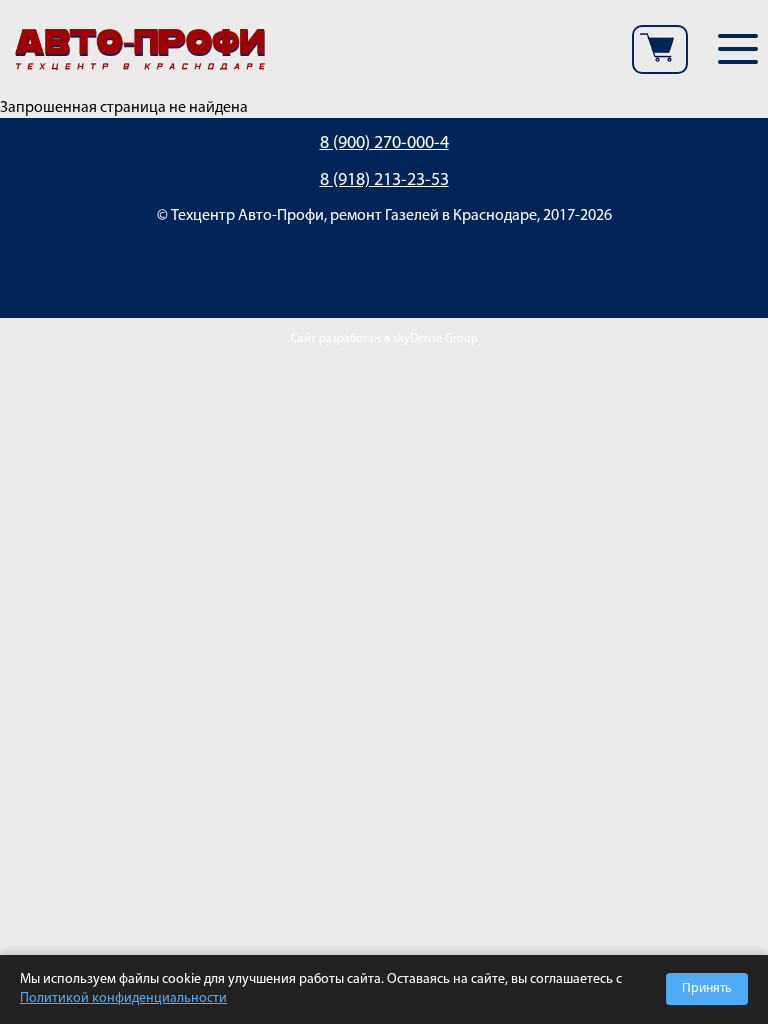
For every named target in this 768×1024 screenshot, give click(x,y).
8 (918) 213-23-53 (384, 181)
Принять (707, 988)
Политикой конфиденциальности (123, 998)
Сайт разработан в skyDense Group (384, 339)
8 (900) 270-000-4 (384, 144)
